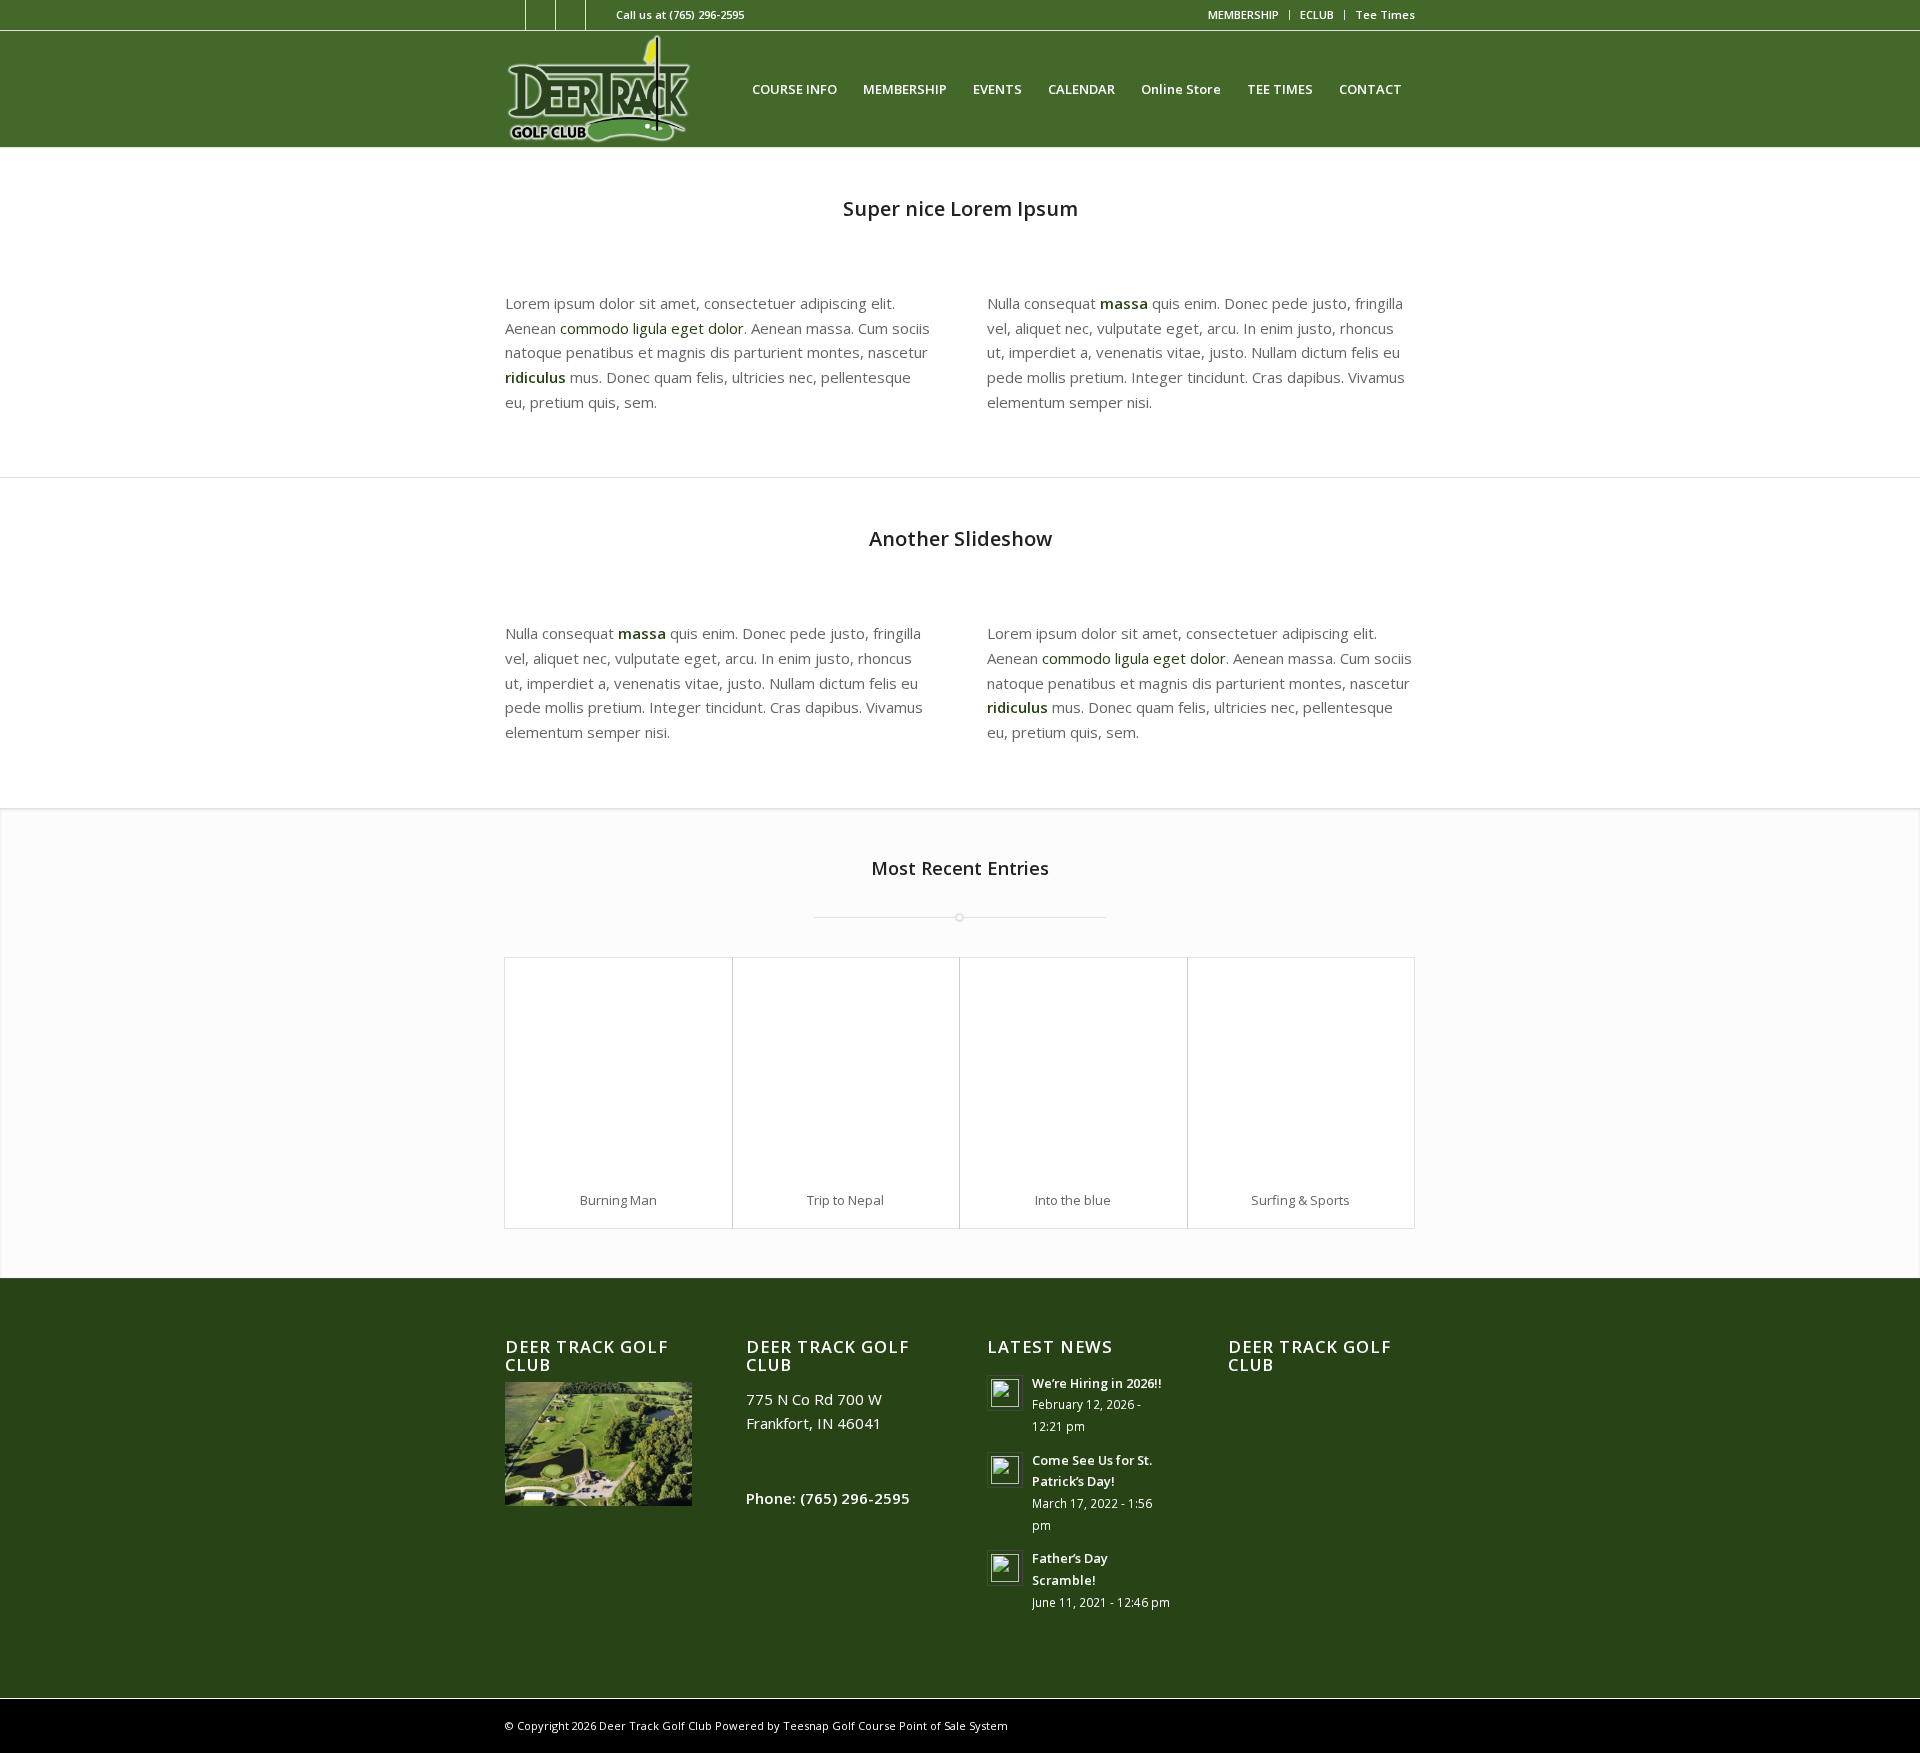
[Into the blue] (1073, 1065)
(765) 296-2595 (706, 14)
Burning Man (618, 1200)
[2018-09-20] (598, 89)
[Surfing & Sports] (1301, 1065)
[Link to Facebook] (510, 15)
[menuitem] (1244, 15)
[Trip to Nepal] (846, 1065)
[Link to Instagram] (570, 15)
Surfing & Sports (1300, 1200)
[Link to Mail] (601, 15)
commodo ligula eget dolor (652, 328)
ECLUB (1317, 14)
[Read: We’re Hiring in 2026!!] (1005, 1393)
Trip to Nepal (845, 1200)
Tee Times (1385, 14)
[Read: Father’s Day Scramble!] (1005, 1568)
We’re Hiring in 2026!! (1097, 1383)
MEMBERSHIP (1243, 14)
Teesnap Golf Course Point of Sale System (895, 1725)
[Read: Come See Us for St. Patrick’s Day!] (1005, 1470)
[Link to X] (540, 15)
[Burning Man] (618, 1065)
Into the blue (1073, 1200)
